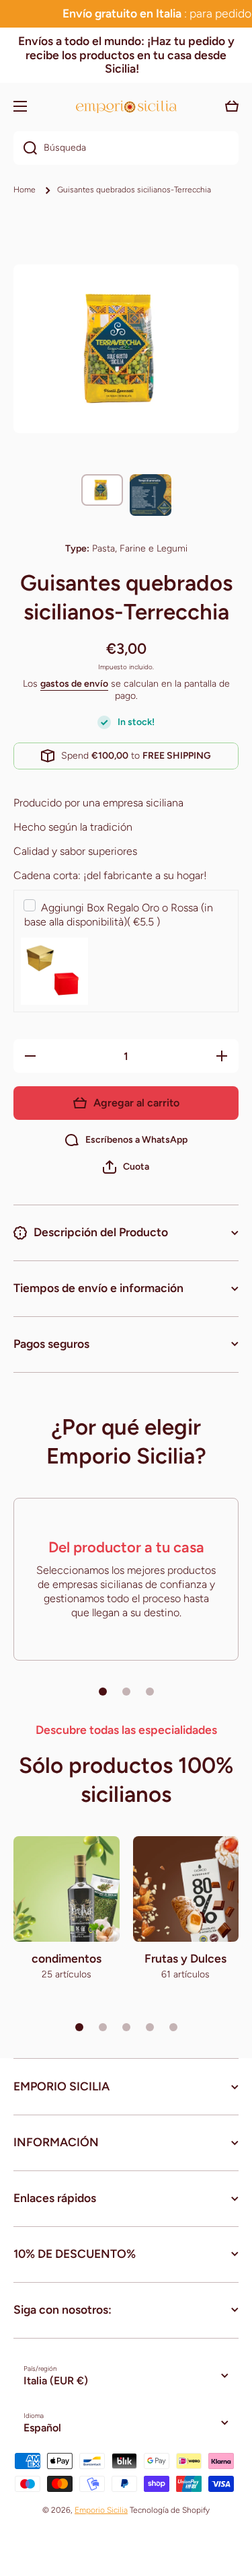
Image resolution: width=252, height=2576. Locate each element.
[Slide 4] (150, 2027)
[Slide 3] (150, 1692)
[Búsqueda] (25, 148)
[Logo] (126, 107)
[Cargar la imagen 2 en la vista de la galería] (151, 495)
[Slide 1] (103, 1692)
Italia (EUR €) (56, 2381)
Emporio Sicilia (101, 2510)
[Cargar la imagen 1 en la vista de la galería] (102, 490)
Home (25, 190)
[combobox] (126, 148)
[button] (126, 1167)
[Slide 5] (173, 2027)
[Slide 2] (126, 1692)
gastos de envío (74, 684)
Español (42, 2428)
